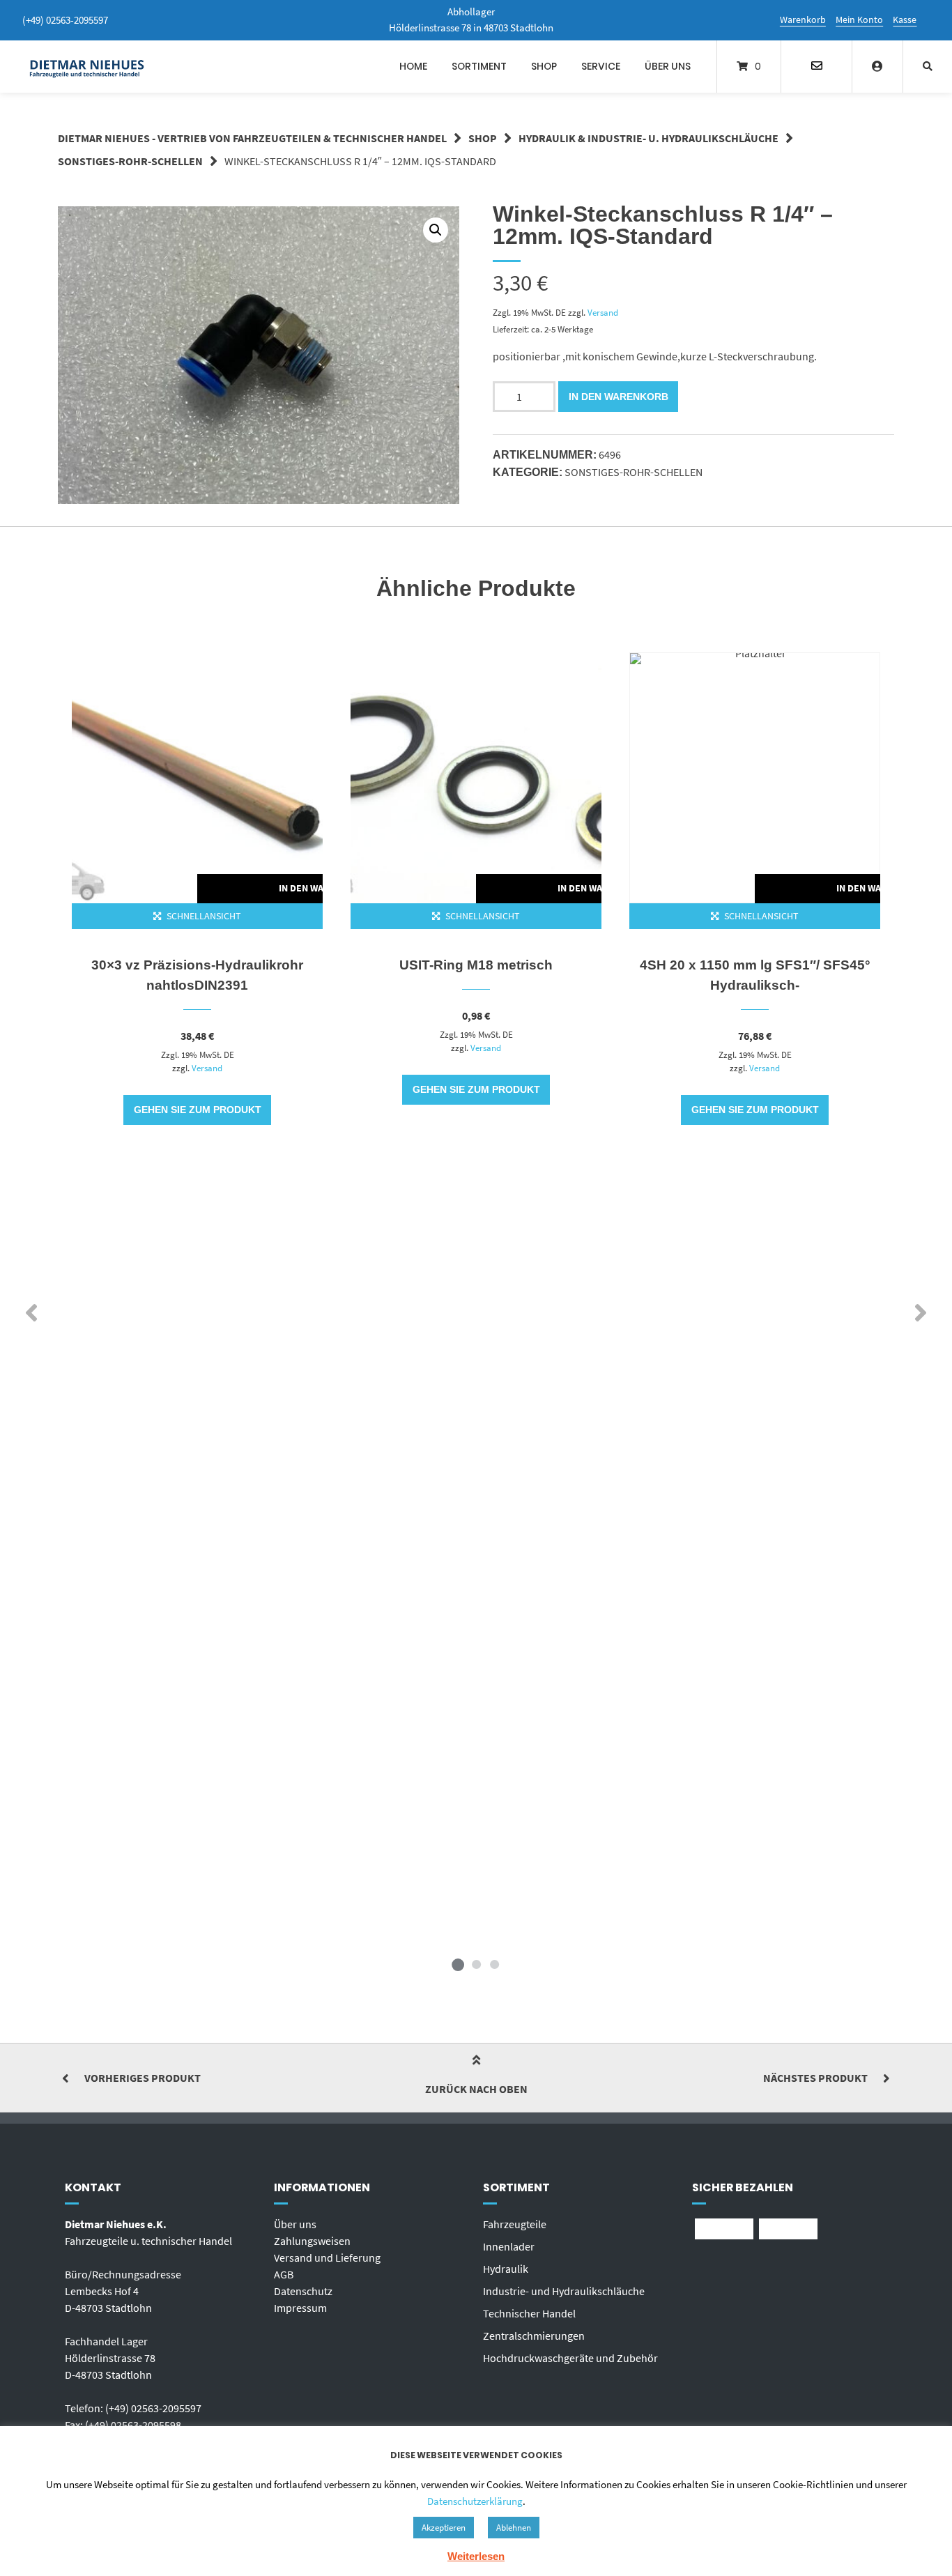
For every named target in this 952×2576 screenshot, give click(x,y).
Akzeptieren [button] (444, 2528)
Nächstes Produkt (815, 2078)
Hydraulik (506, 2269)
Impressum (300, 2308)
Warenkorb (803, 20)
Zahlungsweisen (312, 2241)
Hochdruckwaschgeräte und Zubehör (570, 2358)
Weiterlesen (476, 2556)
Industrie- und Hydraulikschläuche (564, 2291)
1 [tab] (458, 1964)
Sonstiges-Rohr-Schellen (130, 161)
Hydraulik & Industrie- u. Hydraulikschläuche (648, 138)
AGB (284, 2274)
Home (413, 66)
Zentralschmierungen (534, 2336)
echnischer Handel (532, 2313)
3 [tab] (494, 1964)
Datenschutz (303, 2291)
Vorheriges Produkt (143, 2078)
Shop (544, 66)
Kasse (905, 20)
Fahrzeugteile (515, 2224)
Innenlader (509, 2246)
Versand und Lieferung (327, 2257)
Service (601, 66)
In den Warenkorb (619, 397)
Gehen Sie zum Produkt (198, 1110)
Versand (603, 312)
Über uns (668, 66)
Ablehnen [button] (514, 2528)
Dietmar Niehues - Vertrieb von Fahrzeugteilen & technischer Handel (252, 138)
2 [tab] (476, 1964)
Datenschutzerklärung (475, 2501)
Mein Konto (859, 20)
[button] (436, 230)
